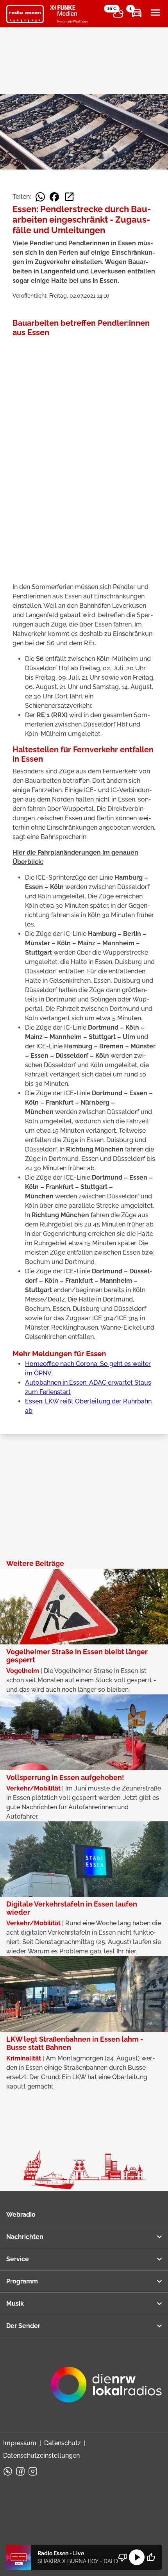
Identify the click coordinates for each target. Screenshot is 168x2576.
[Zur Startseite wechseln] (25, 14)
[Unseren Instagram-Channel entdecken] (33, 2471)
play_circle (137, 2557)
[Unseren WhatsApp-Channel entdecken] (8, 2471)
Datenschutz (63, 2443)
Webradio (21, 2215)
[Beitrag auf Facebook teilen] (54, 197)
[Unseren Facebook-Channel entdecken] (20, 2471)
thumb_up (151, 2557)
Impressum (20, 2443)
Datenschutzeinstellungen (41, 2456)
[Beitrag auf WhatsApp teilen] (40, 197)
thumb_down (123, 2557)
